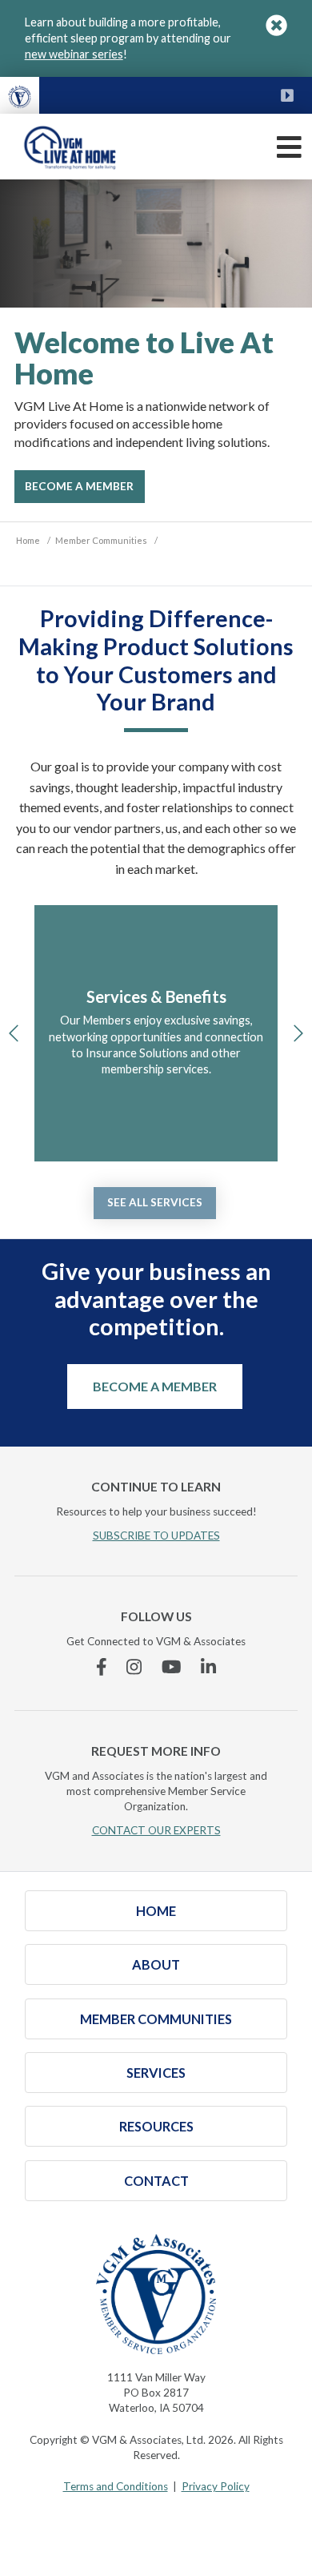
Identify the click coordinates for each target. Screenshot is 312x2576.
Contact (156, 2181)
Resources (156, 2126)
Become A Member (79, 486)
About (156, 1964)
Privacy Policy (216, 2486)
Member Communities (156, 2019)
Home (156, 1911)
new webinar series (74, 54)
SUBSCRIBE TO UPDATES (156, 1536)
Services (156, 2073)
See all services (155, 1202)
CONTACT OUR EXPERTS (156, 1830)
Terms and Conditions (116, 2486)
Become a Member (155, 1386)
